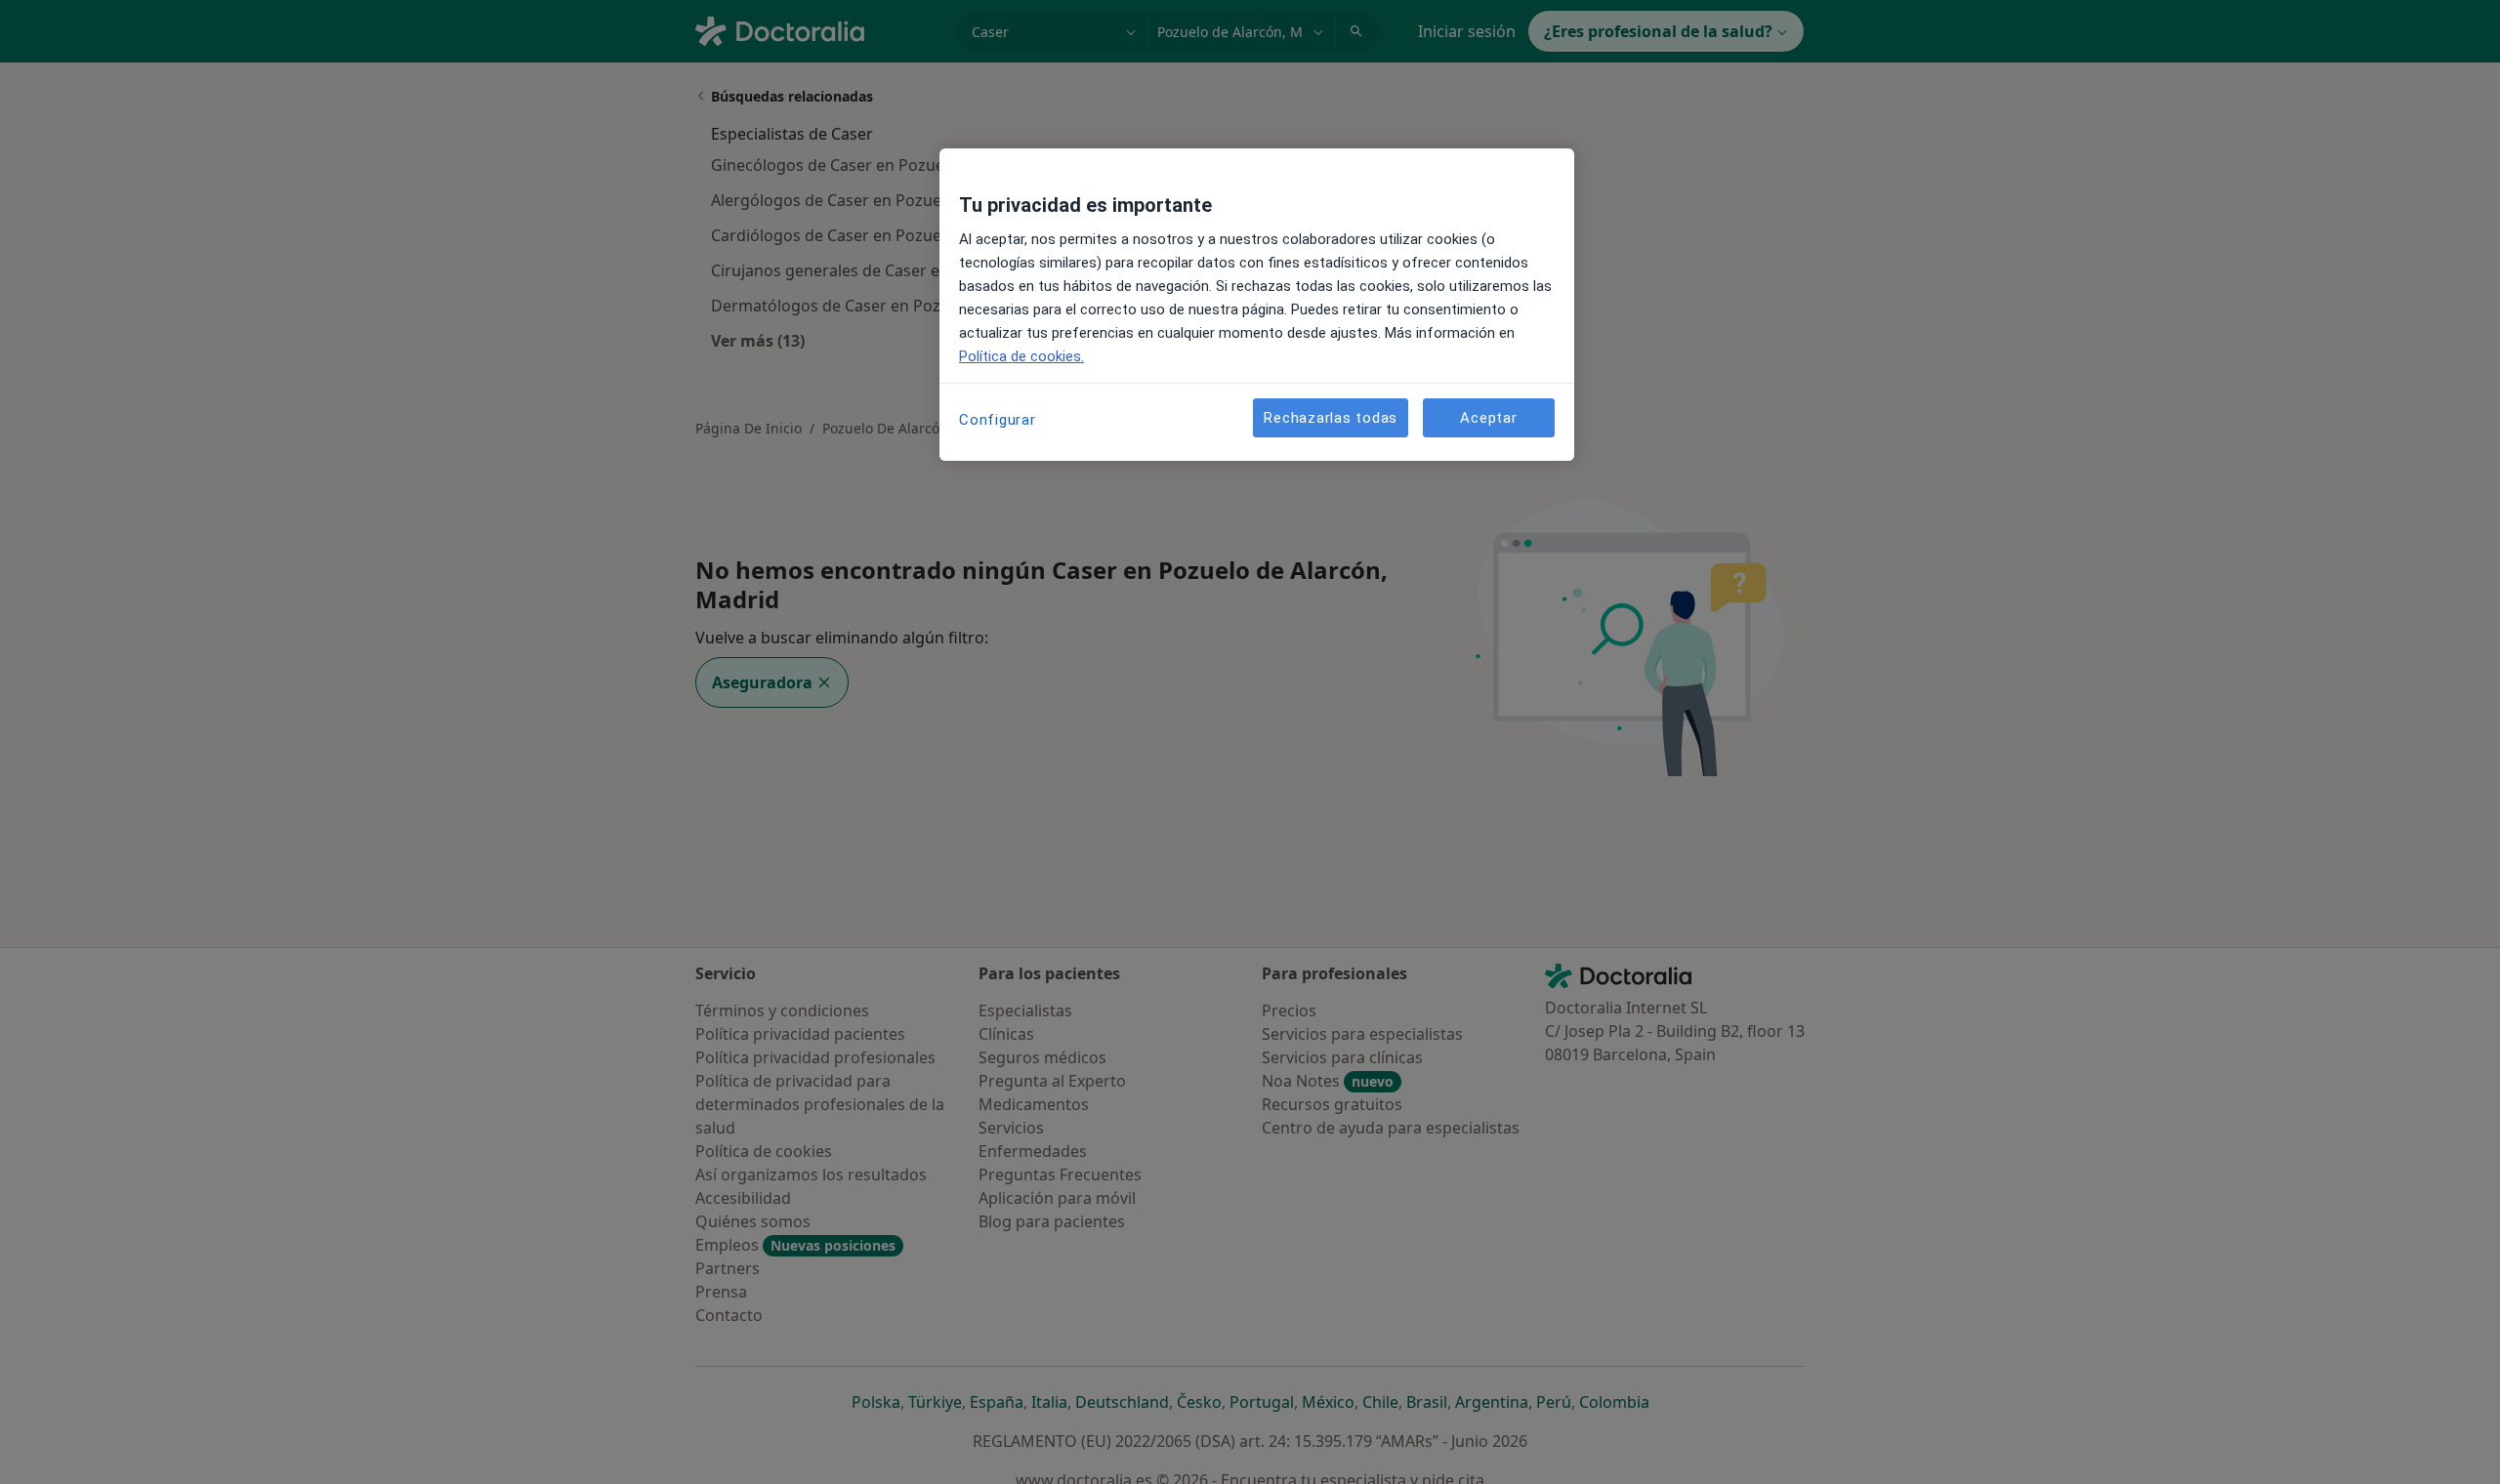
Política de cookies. (1021, 356)
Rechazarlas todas (1331, 418)
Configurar (998, 420)
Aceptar (1488, 418)
